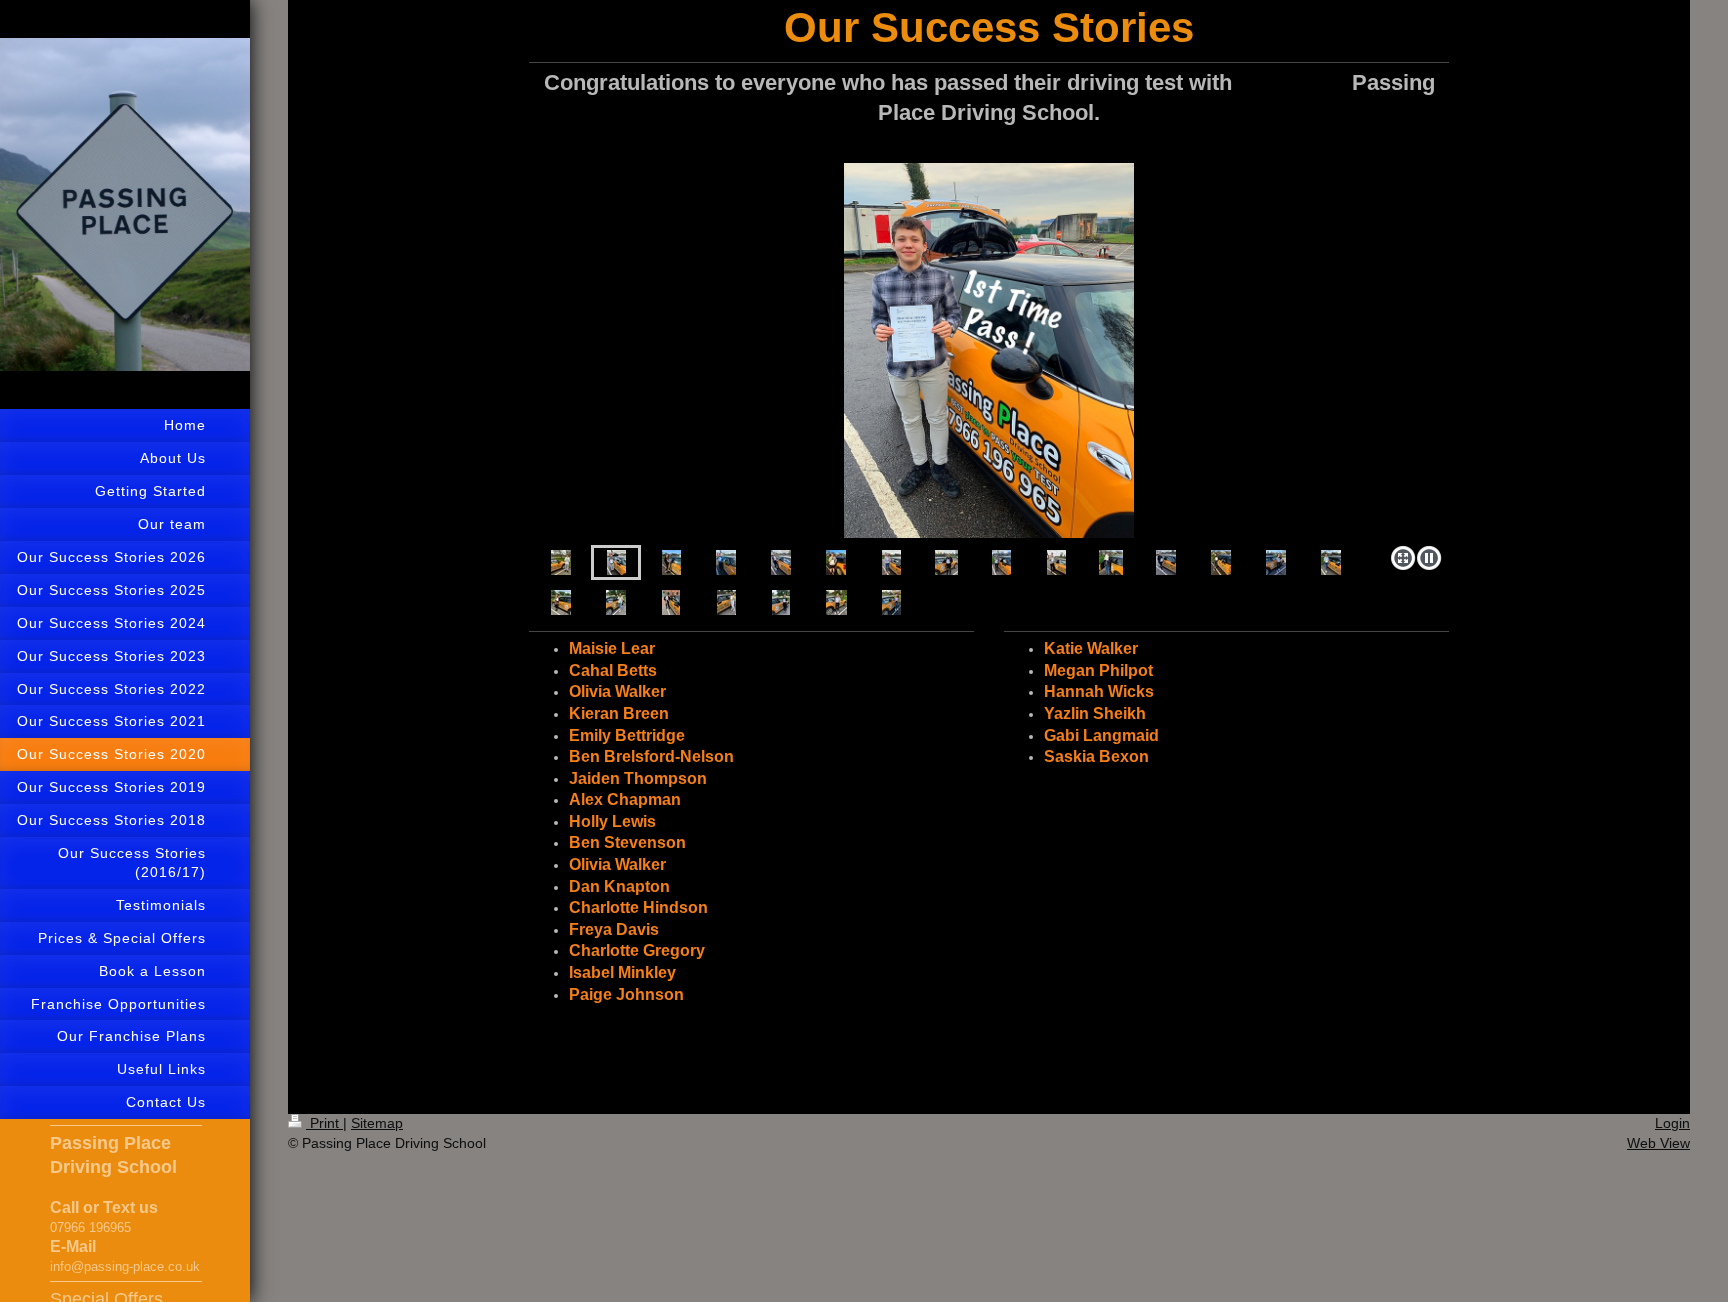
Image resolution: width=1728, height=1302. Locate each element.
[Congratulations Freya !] (1221, 562)
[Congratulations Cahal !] (561, 562)
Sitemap (377, 1123)
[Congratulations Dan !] (1056, 562)
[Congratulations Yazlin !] (671, 602)
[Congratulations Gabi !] (836, 602)
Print (324, 1123)
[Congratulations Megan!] (781, 602)
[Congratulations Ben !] (989, 350)
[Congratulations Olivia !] (781, 562)
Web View (1658, 1143)
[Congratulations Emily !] (671, 562)
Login (1672, 1123)
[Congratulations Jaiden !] (836, 562)
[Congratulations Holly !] (946, 562)
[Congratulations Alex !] (891, 562)
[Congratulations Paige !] (561, 602)
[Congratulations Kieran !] (726, 562)
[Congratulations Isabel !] (1331, 562)
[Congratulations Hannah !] (726, 602)
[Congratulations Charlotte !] (1166, 562)
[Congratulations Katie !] (616, 602)
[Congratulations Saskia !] (891, 602)
